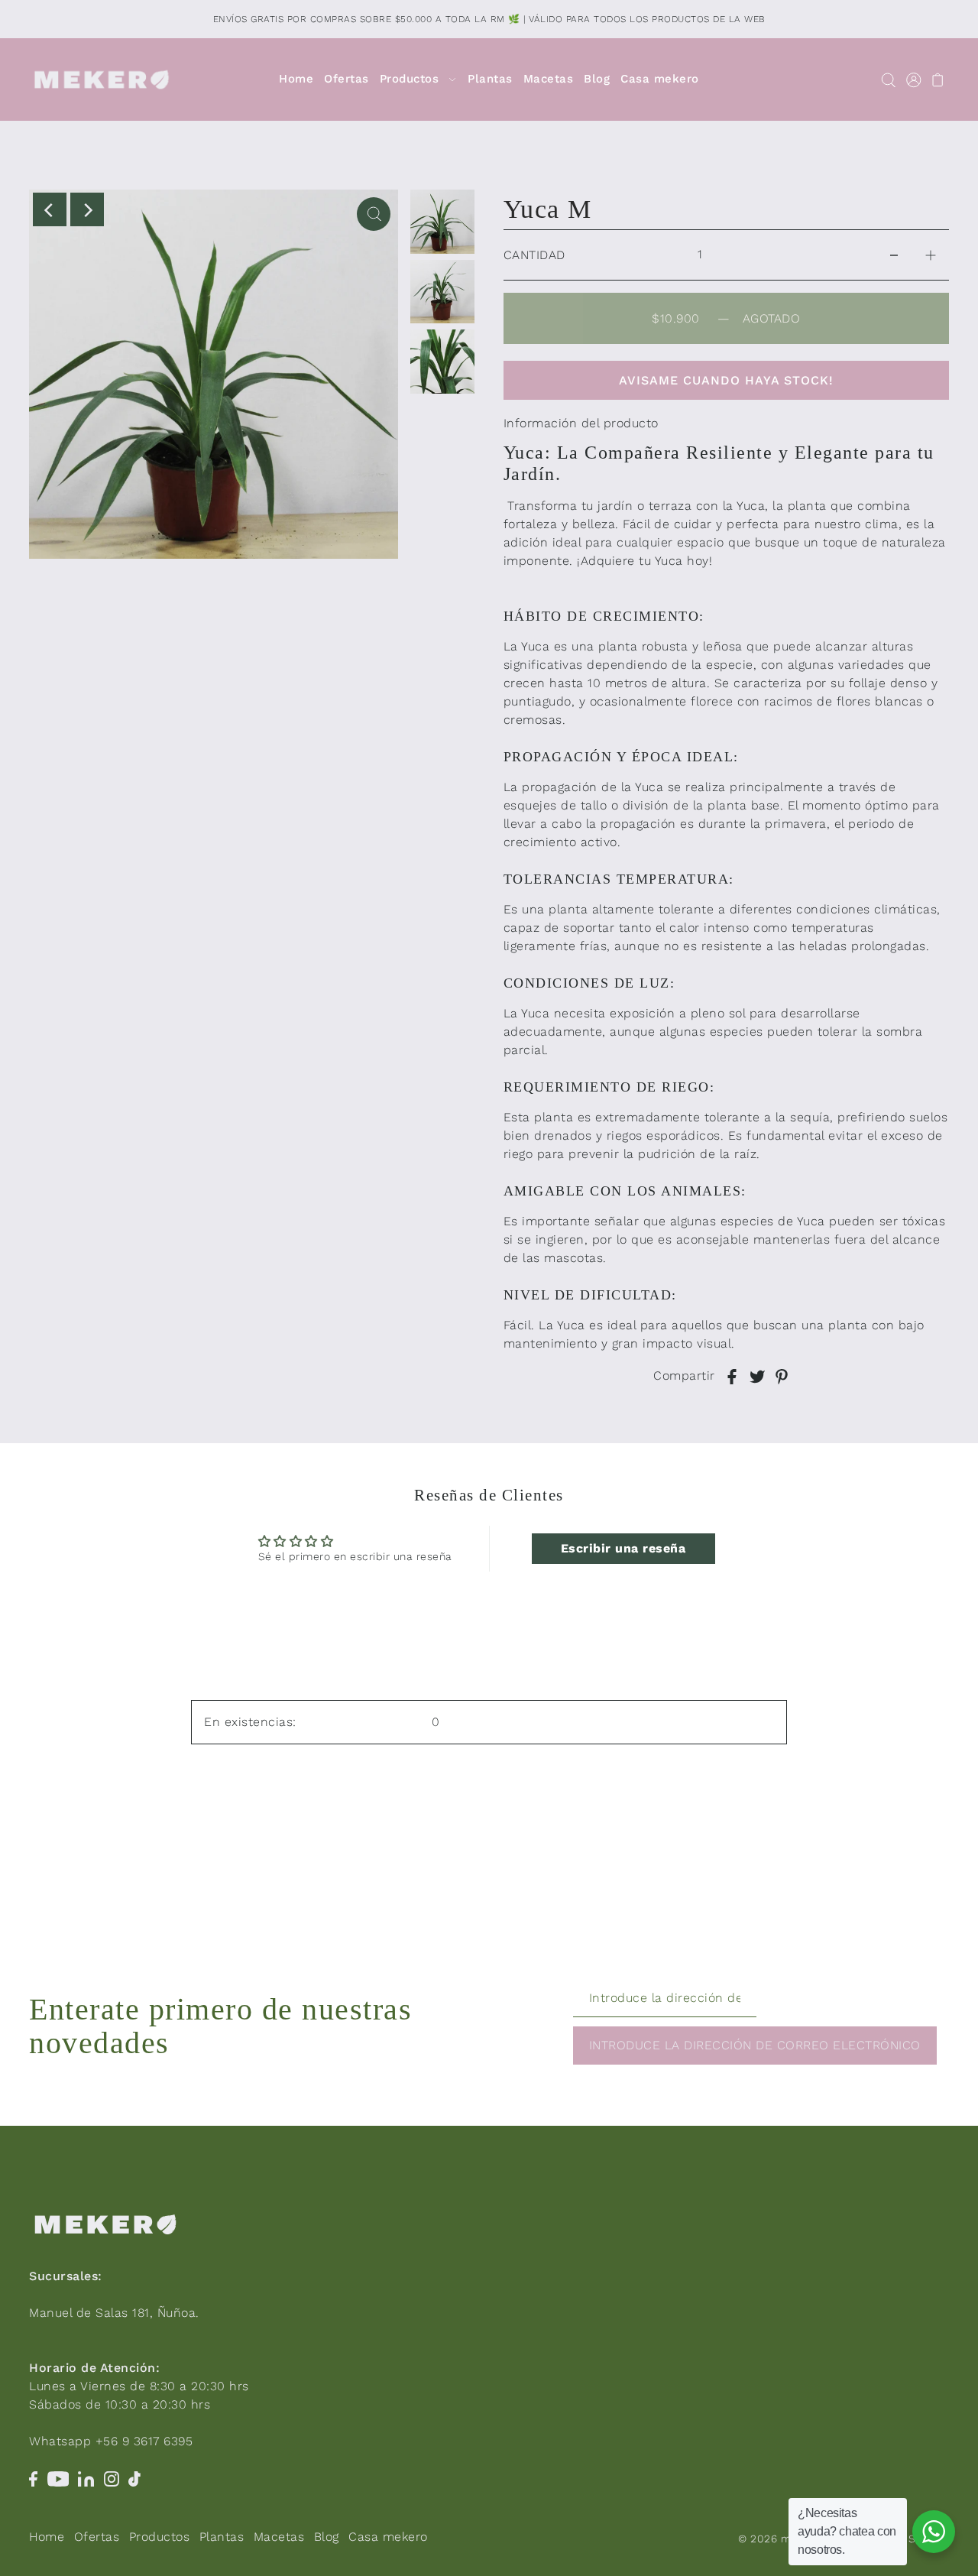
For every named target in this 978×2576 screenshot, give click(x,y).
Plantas (222, 2537)
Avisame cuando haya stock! (726, 380)
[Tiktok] (134, 2478)
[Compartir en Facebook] (732, 1376)
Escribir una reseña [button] (623, 1548)
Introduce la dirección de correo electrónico (755, 2045)
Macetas (279, 2537)
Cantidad (534, 255)
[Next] (87, 209)
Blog (327, 2537)
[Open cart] (938, 79)
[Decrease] (894, 255)
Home (47, 2537)
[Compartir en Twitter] (757, 1376)
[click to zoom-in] (374, 214)
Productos (160, 2537)
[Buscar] (888, 79)
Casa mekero (388, 2537)
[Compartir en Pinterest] (782, 1376)
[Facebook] (33, 2478)
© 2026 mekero (779, 2539)
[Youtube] (58, 2478)
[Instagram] (112, 2478)
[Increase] (931, 255)
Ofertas (97, 2537)
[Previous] (50, 209)
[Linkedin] (86, 2478)
